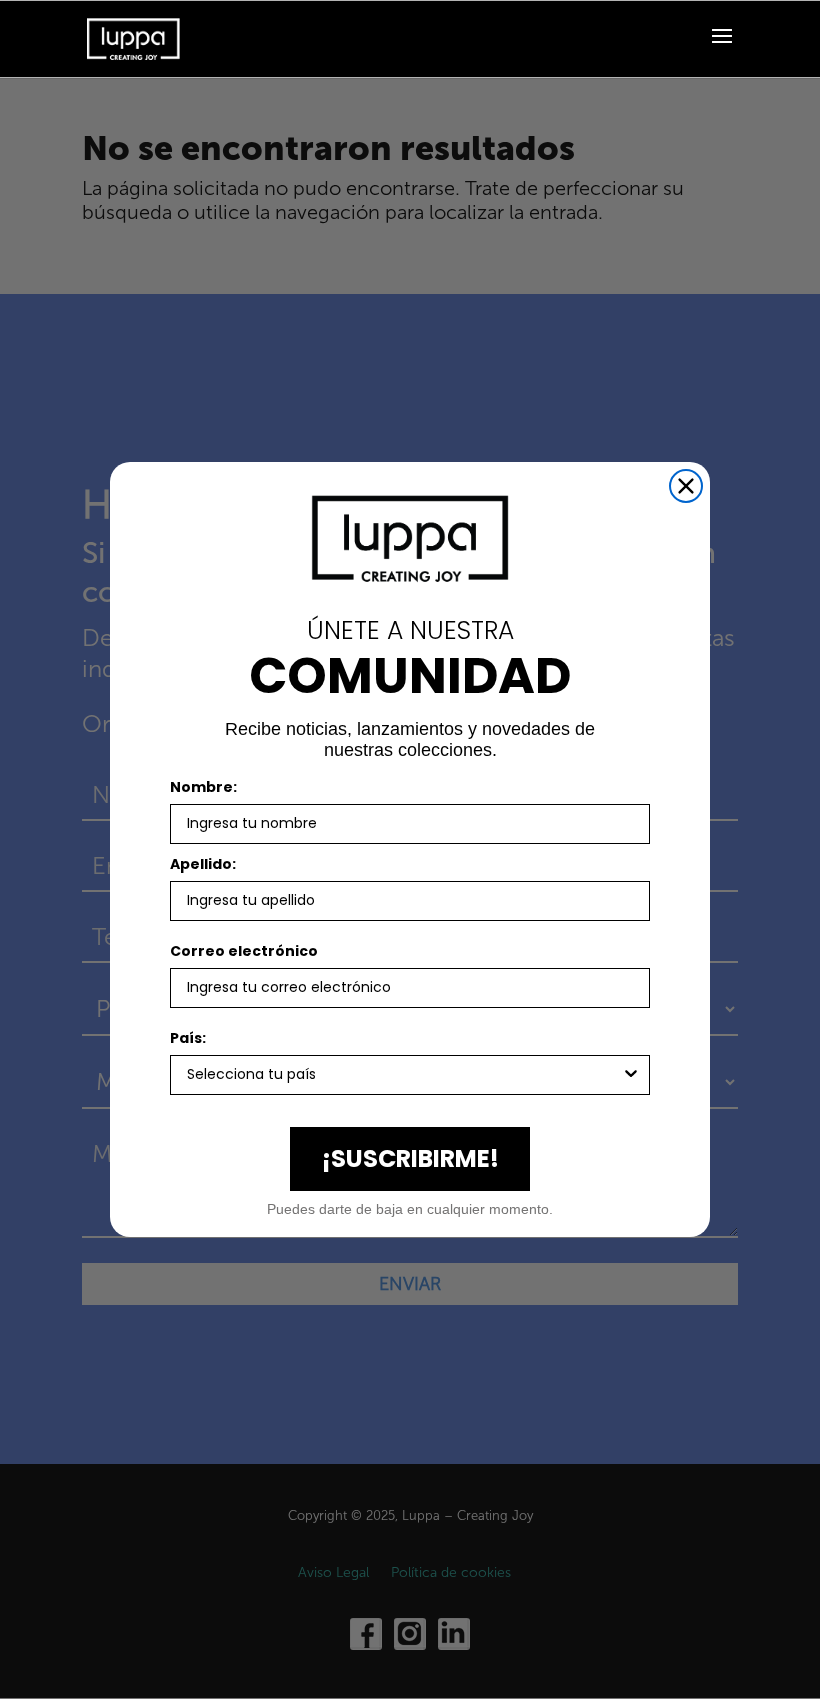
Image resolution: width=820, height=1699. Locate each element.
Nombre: (203, 787)
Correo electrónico (244, 951)
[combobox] (404, 1075)
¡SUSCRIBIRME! (410, 1158)
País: (188, 1038)
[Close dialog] (686, 486)
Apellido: (203, 864)
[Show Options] (631, 1075)
